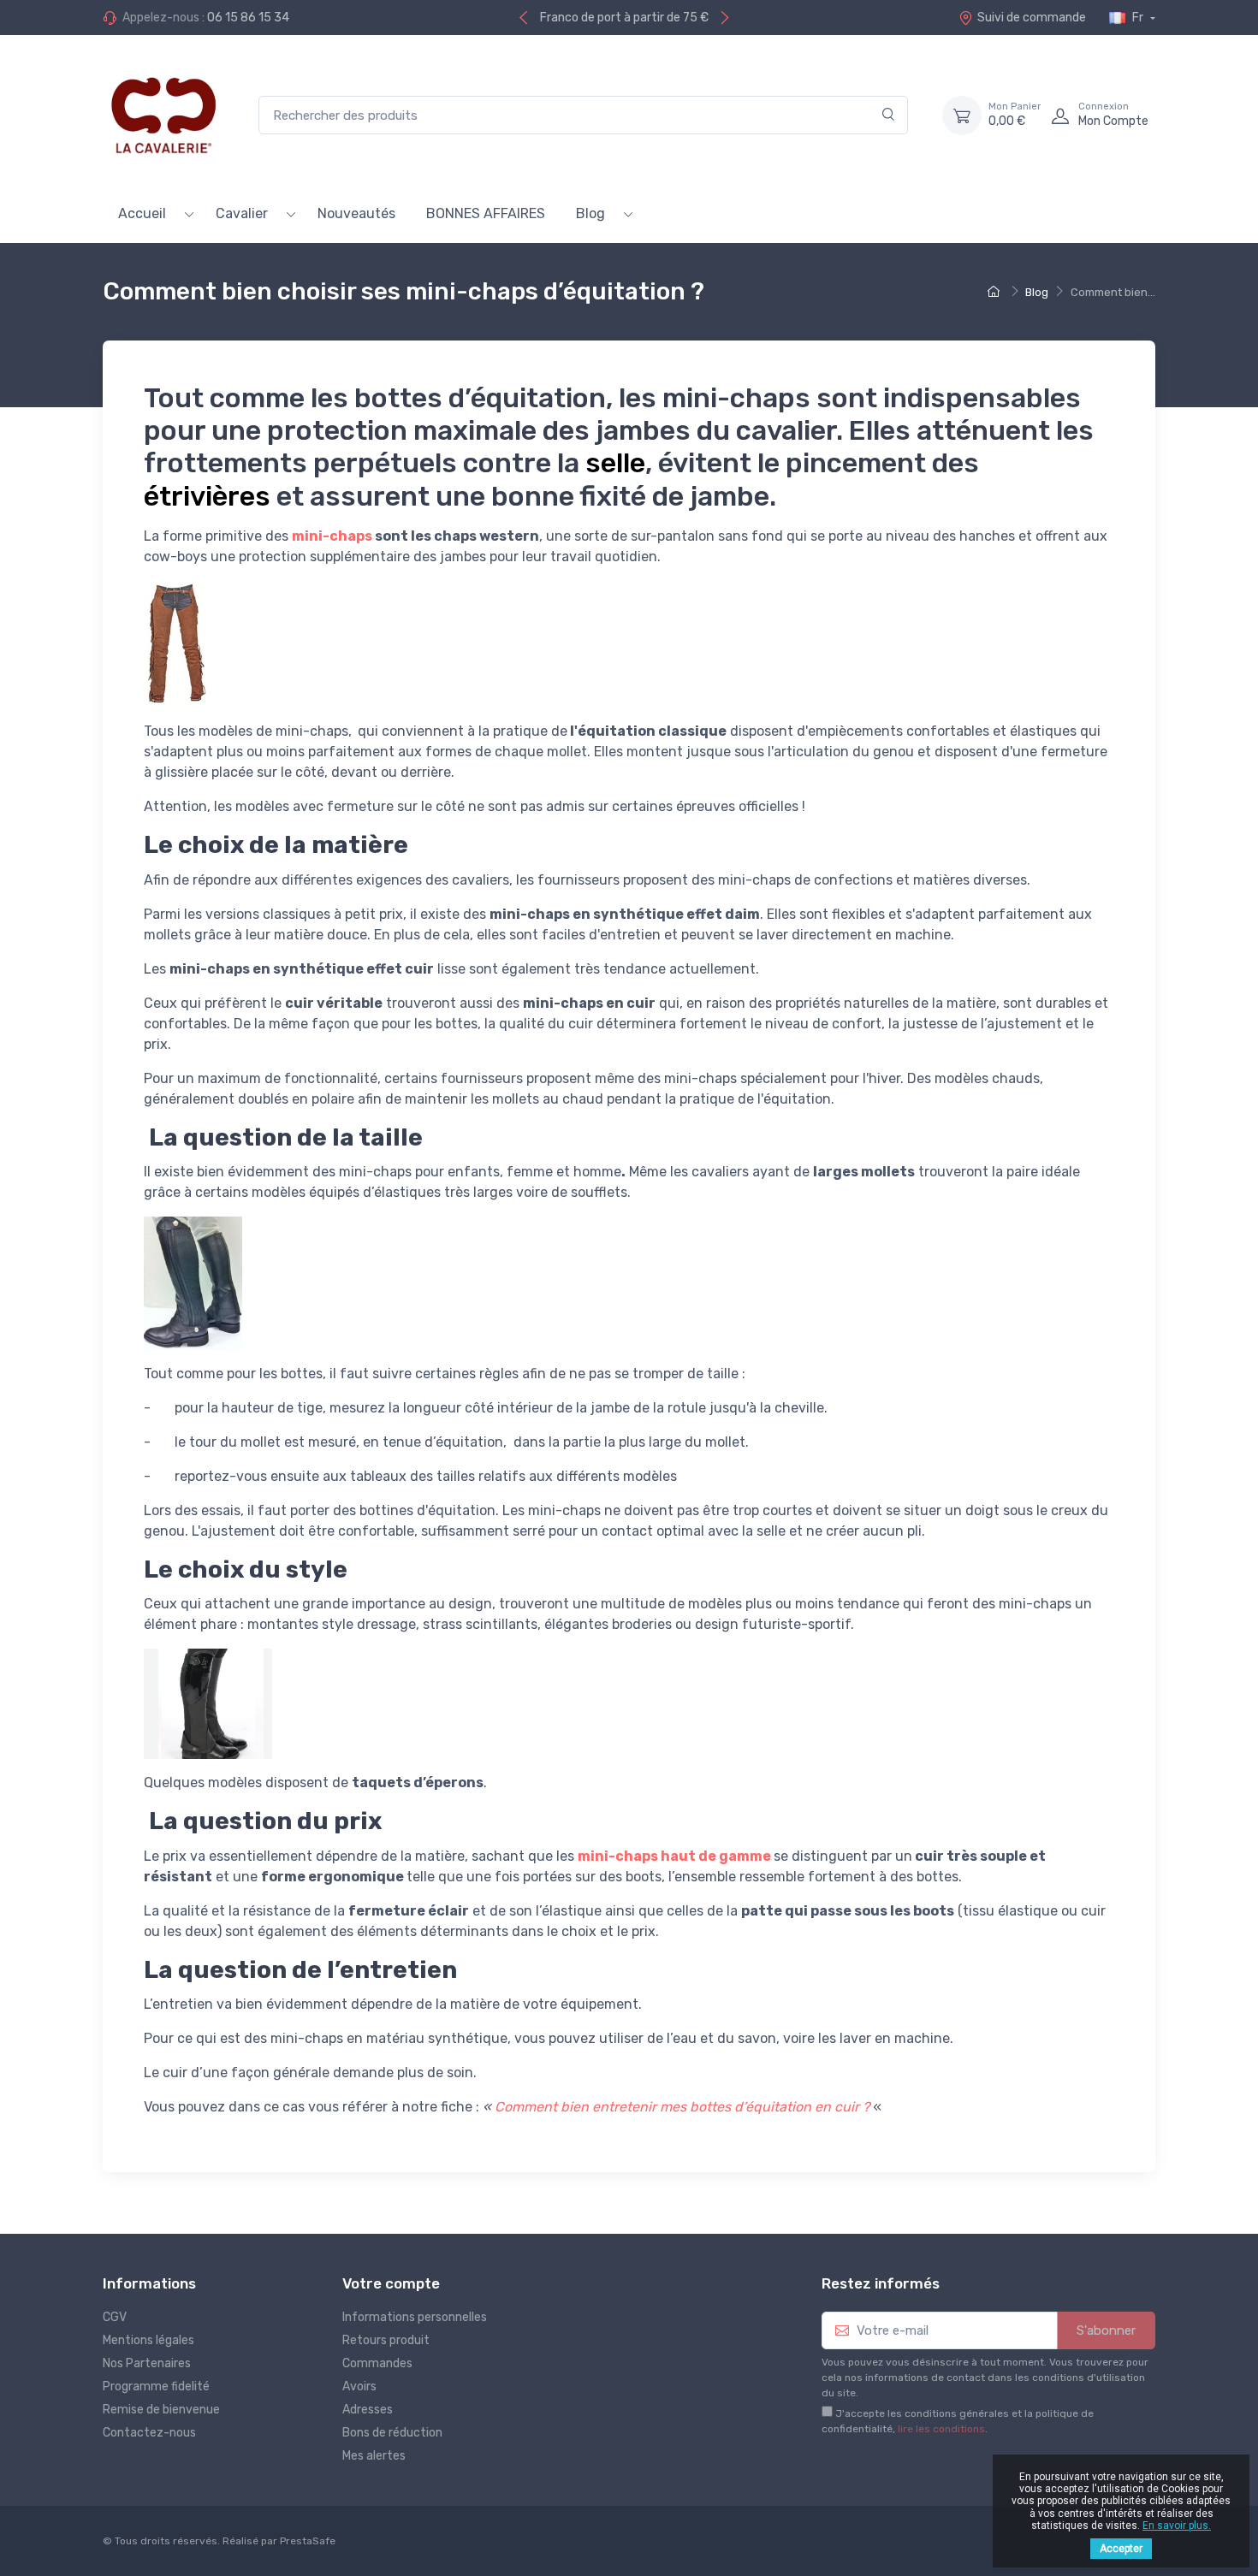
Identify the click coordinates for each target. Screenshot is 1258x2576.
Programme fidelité (156, 2387)
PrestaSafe (308, 2541)
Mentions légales (148, 2340)
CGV (115, 2317)
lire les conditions (941, 2429)
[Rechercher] (889, 115)
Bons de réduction (392, 2433)
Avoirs (359, 2387)
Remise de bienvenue (161, 2410)
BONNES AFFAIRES (486, 213)
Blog (590, 213)
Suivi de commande (1032, 18)
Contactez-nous (149, 2433)
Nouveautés (356, 213)
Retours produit (386, 2340)
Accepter (1121, 2549)
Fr (1138, 18)
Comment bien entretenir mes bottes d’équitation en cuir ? (682, 2107)
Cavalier (242, 213)
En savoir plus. (1177, 2526)
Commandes (377, 2363)
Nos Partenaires (147, 2363)
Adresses (368, 2410)
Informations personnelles (415, 2317)
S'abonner (1106, 2330)
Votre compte (391, 2283)
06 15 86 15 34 (248, 18)
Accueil (142, 213)
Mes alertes (374, 2456)
